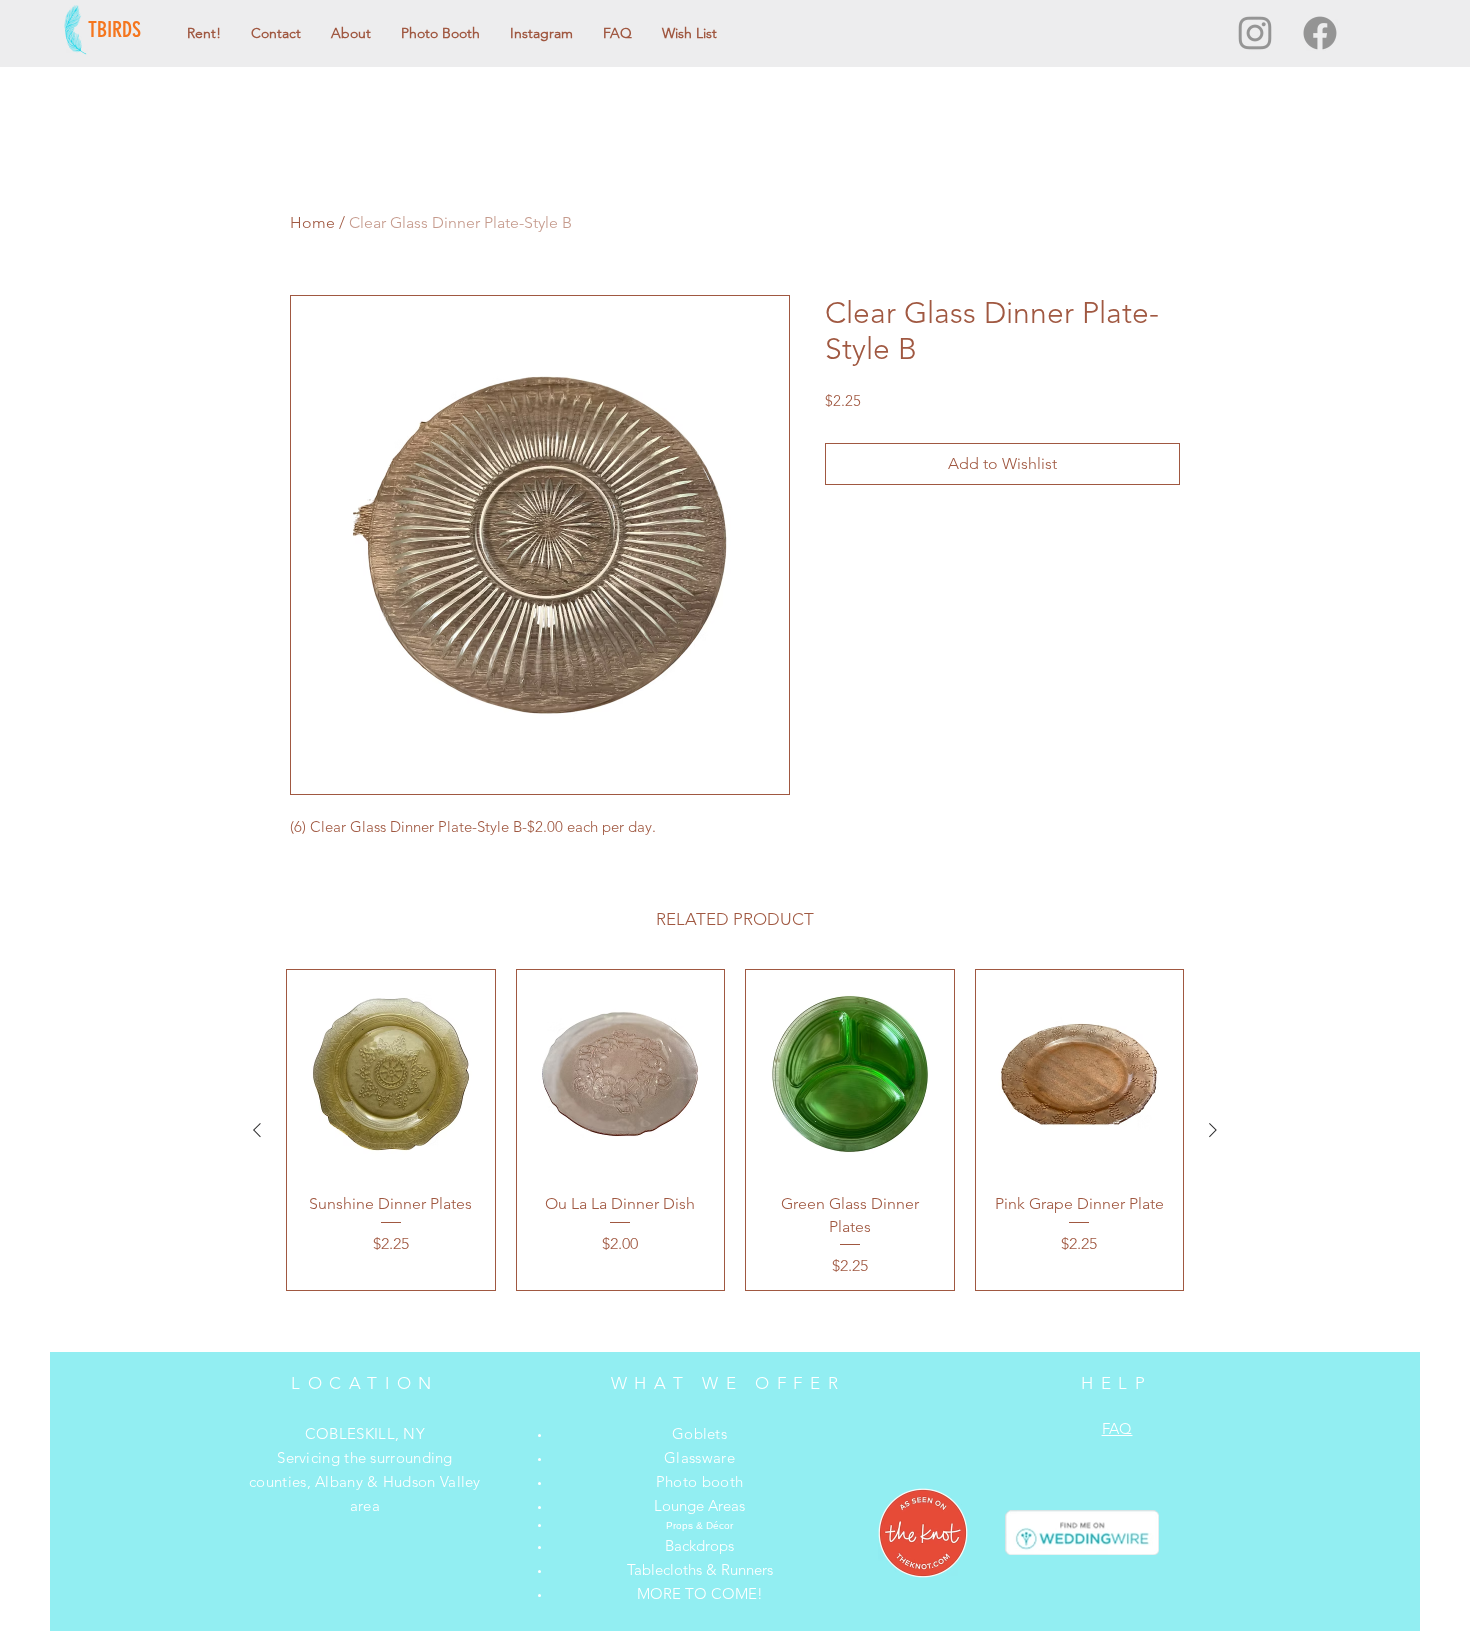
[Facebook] (1320, 33)
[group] (735, 1130)
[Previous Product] (257, 1130)
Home (312, 222)
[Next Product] (1213, 1130)
